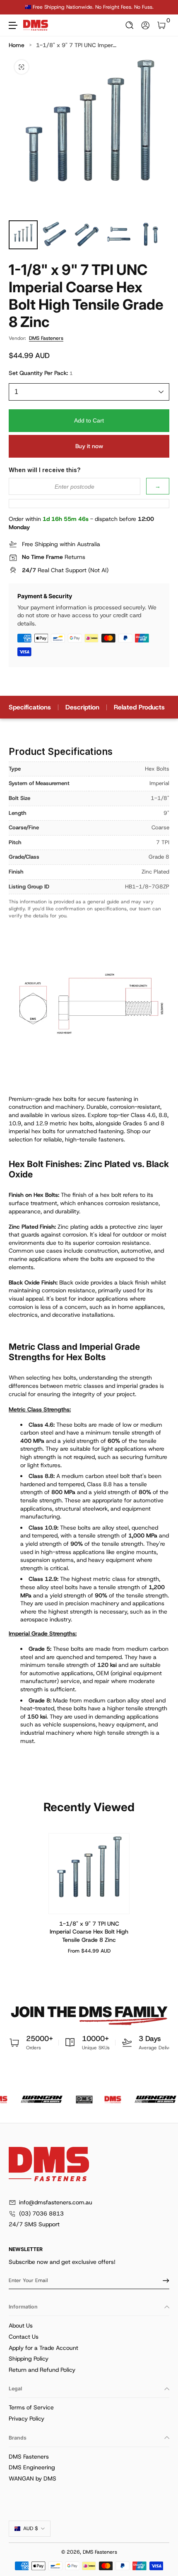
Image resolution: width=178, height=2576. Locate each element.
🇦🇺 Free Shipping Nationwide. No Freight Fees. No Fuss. (89, 7)
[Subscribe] (163, 2280)
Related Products (139, 707)
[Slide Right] (164, 7)
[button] (130, 25)
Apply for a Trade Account (43, 2348)
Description (82, 707)
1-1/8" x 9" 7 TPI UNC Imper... (76, 45)
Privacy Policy (26, 2418)
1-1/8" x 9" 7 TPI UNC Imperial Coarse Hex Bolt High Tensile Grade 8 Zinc (89, 1932)
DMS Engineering (32, 2467)
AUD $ (31, 2528)
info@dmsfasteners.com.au (56, 2202)
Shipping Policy (29, 2359)
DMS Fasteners (46, 338)
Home (17, 45)
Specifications (30, 707)
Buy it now (89, 446)
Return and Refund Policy (42, 2370)
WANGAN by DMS (32, 2478)
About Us (21, 2325)
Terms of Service (31, 2407)
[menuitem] (89, 2326)
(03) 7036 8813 (41, 2213)
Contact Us (24, 2337)
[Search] (130, 25)
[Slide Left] (14, 7)
